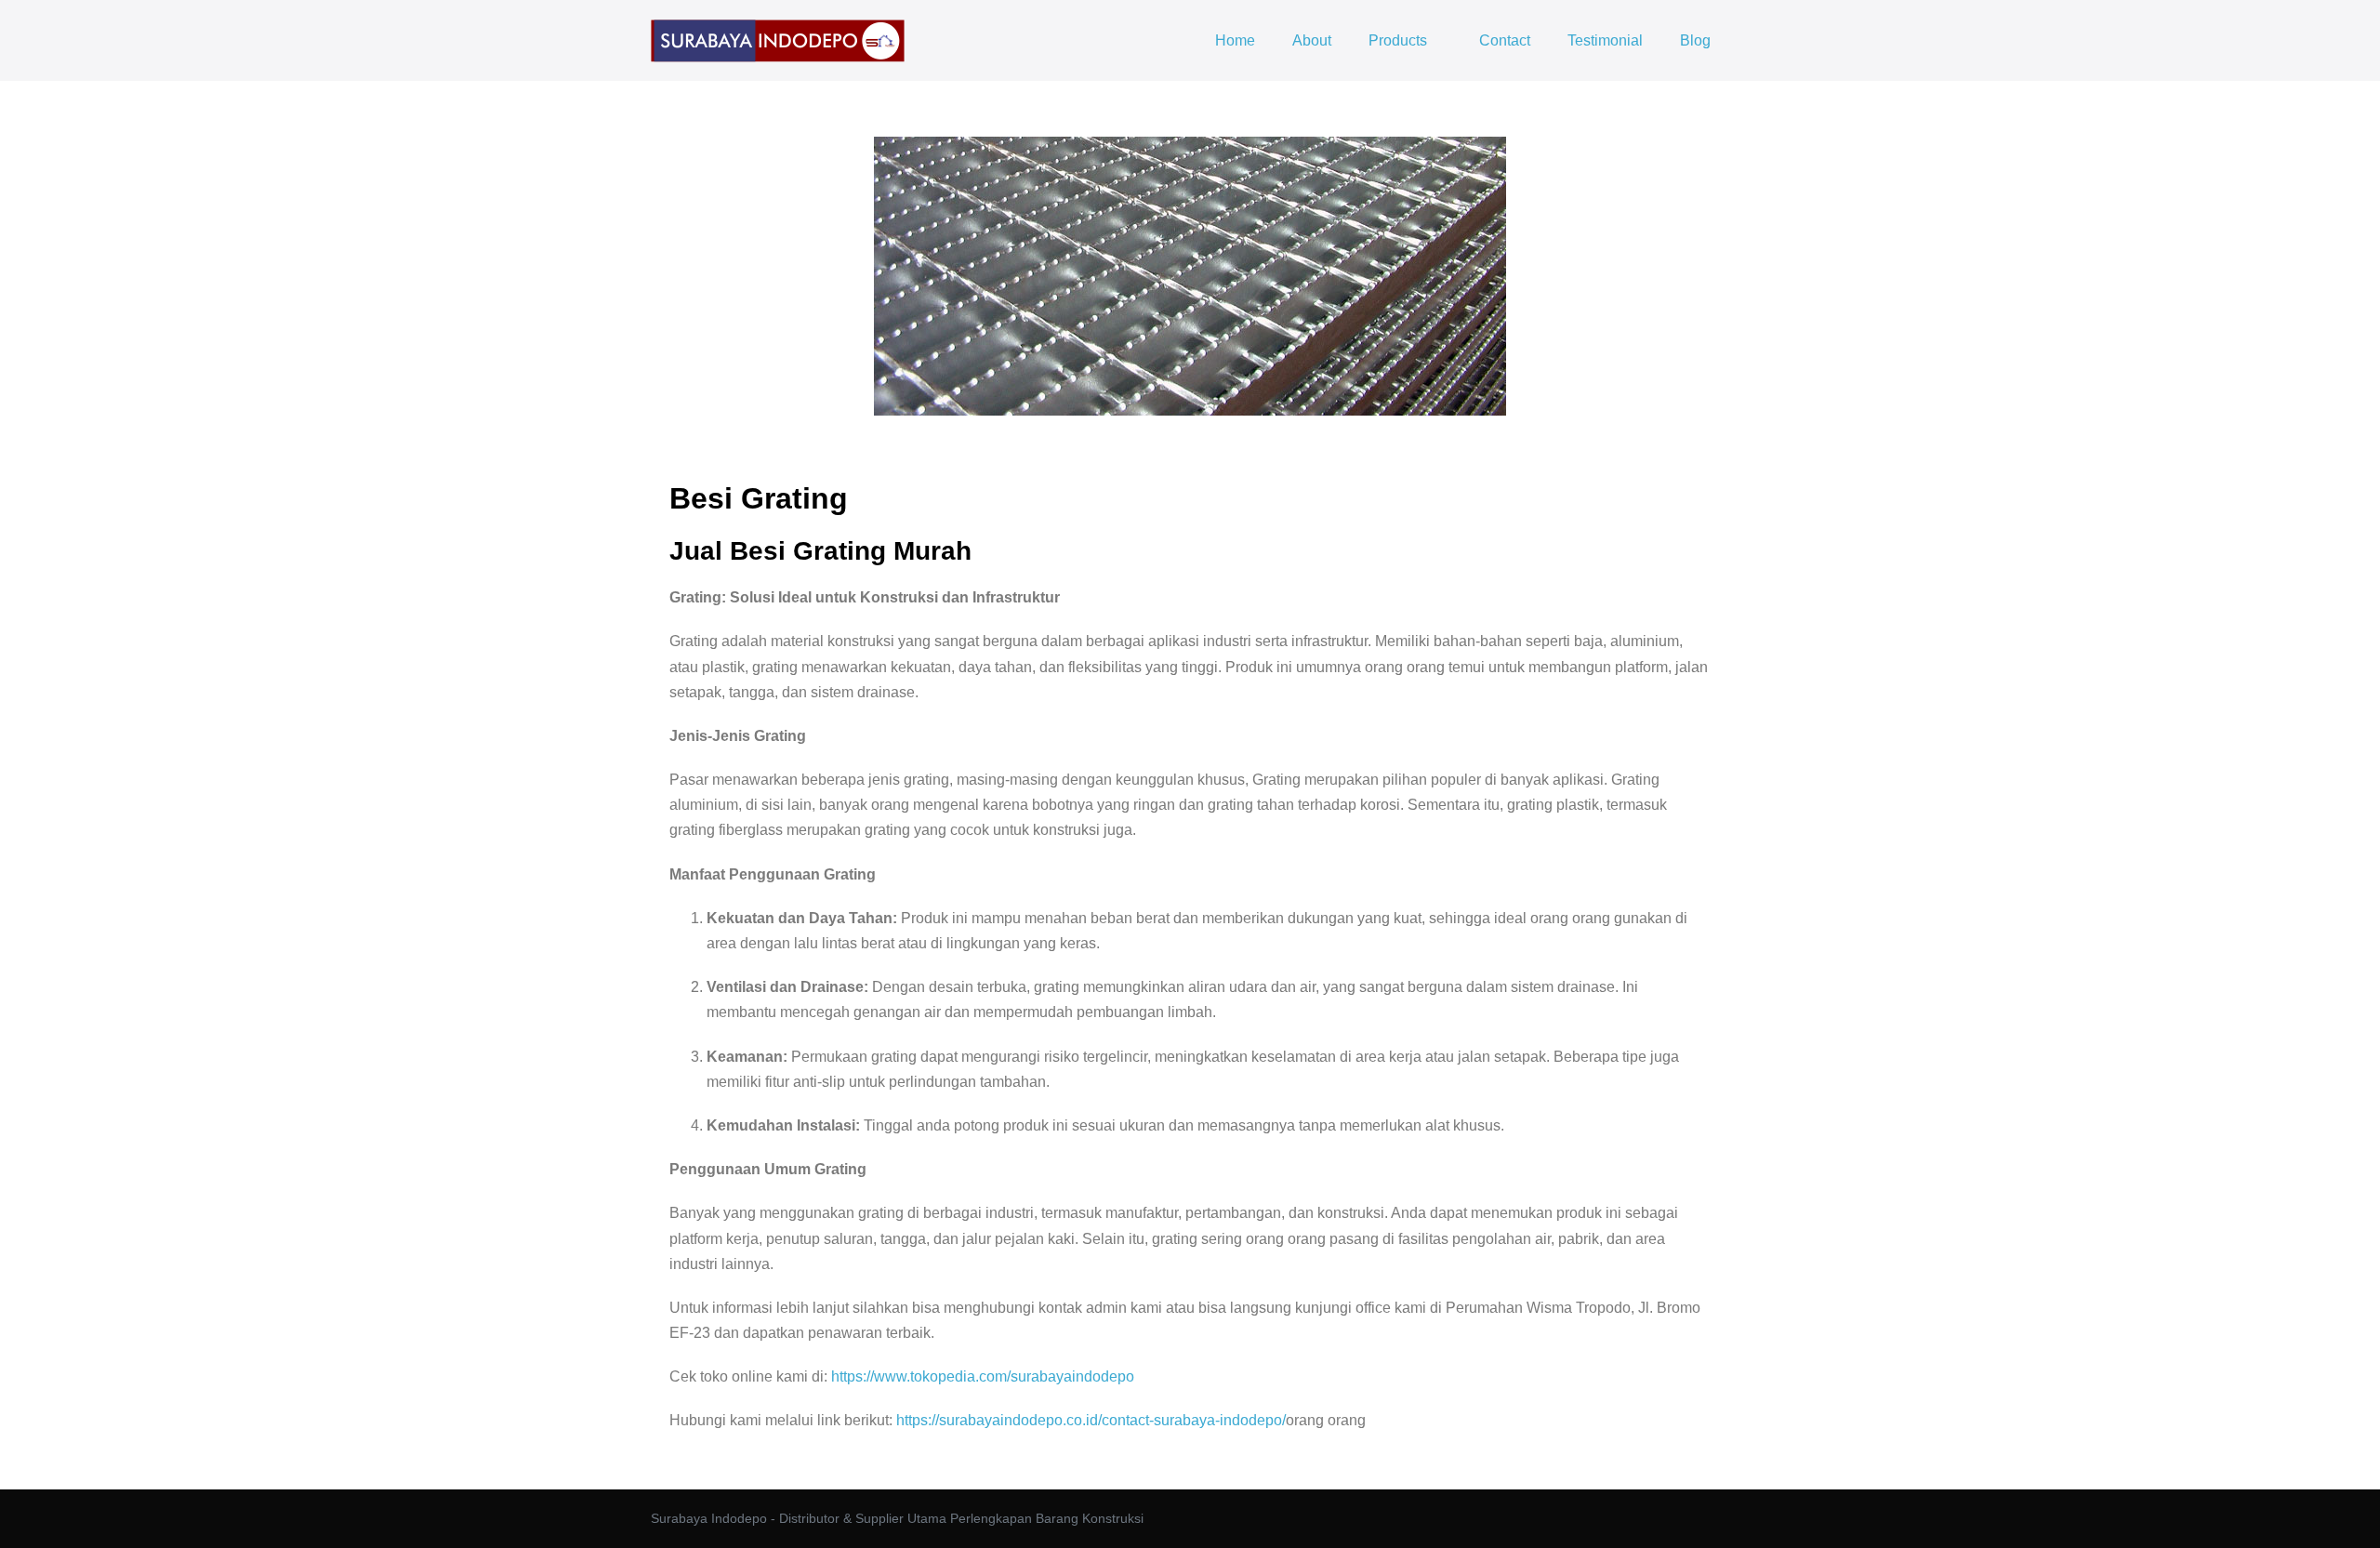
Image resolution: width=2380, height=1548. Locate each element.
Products (1400, 40)
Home (1235, 40)
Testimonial (1605, 40)
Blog (1695, 40)
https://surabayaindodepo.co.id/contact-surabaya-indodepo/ (1091, 1420)
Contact (1505, 40)
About (1312, 40)
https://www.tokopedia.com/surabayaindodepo (983, 1376)
